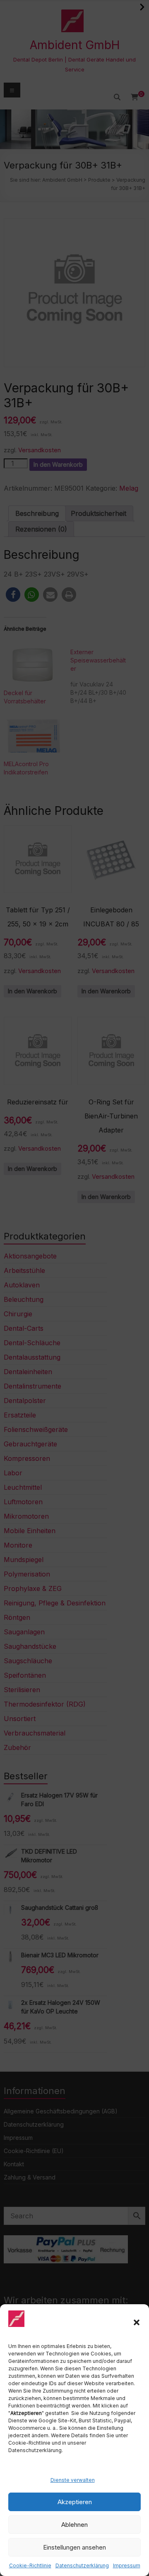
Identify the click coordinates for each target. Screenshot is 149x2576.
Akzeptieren (75, 2502)
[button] (137, 2322)
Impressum (127, 2565)
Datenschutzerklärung (82, 2565)
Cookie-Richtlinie (30, 2565)
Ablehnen (74, 2525)
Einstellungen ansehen (74, 2547)
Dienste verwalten (73, 2480)
